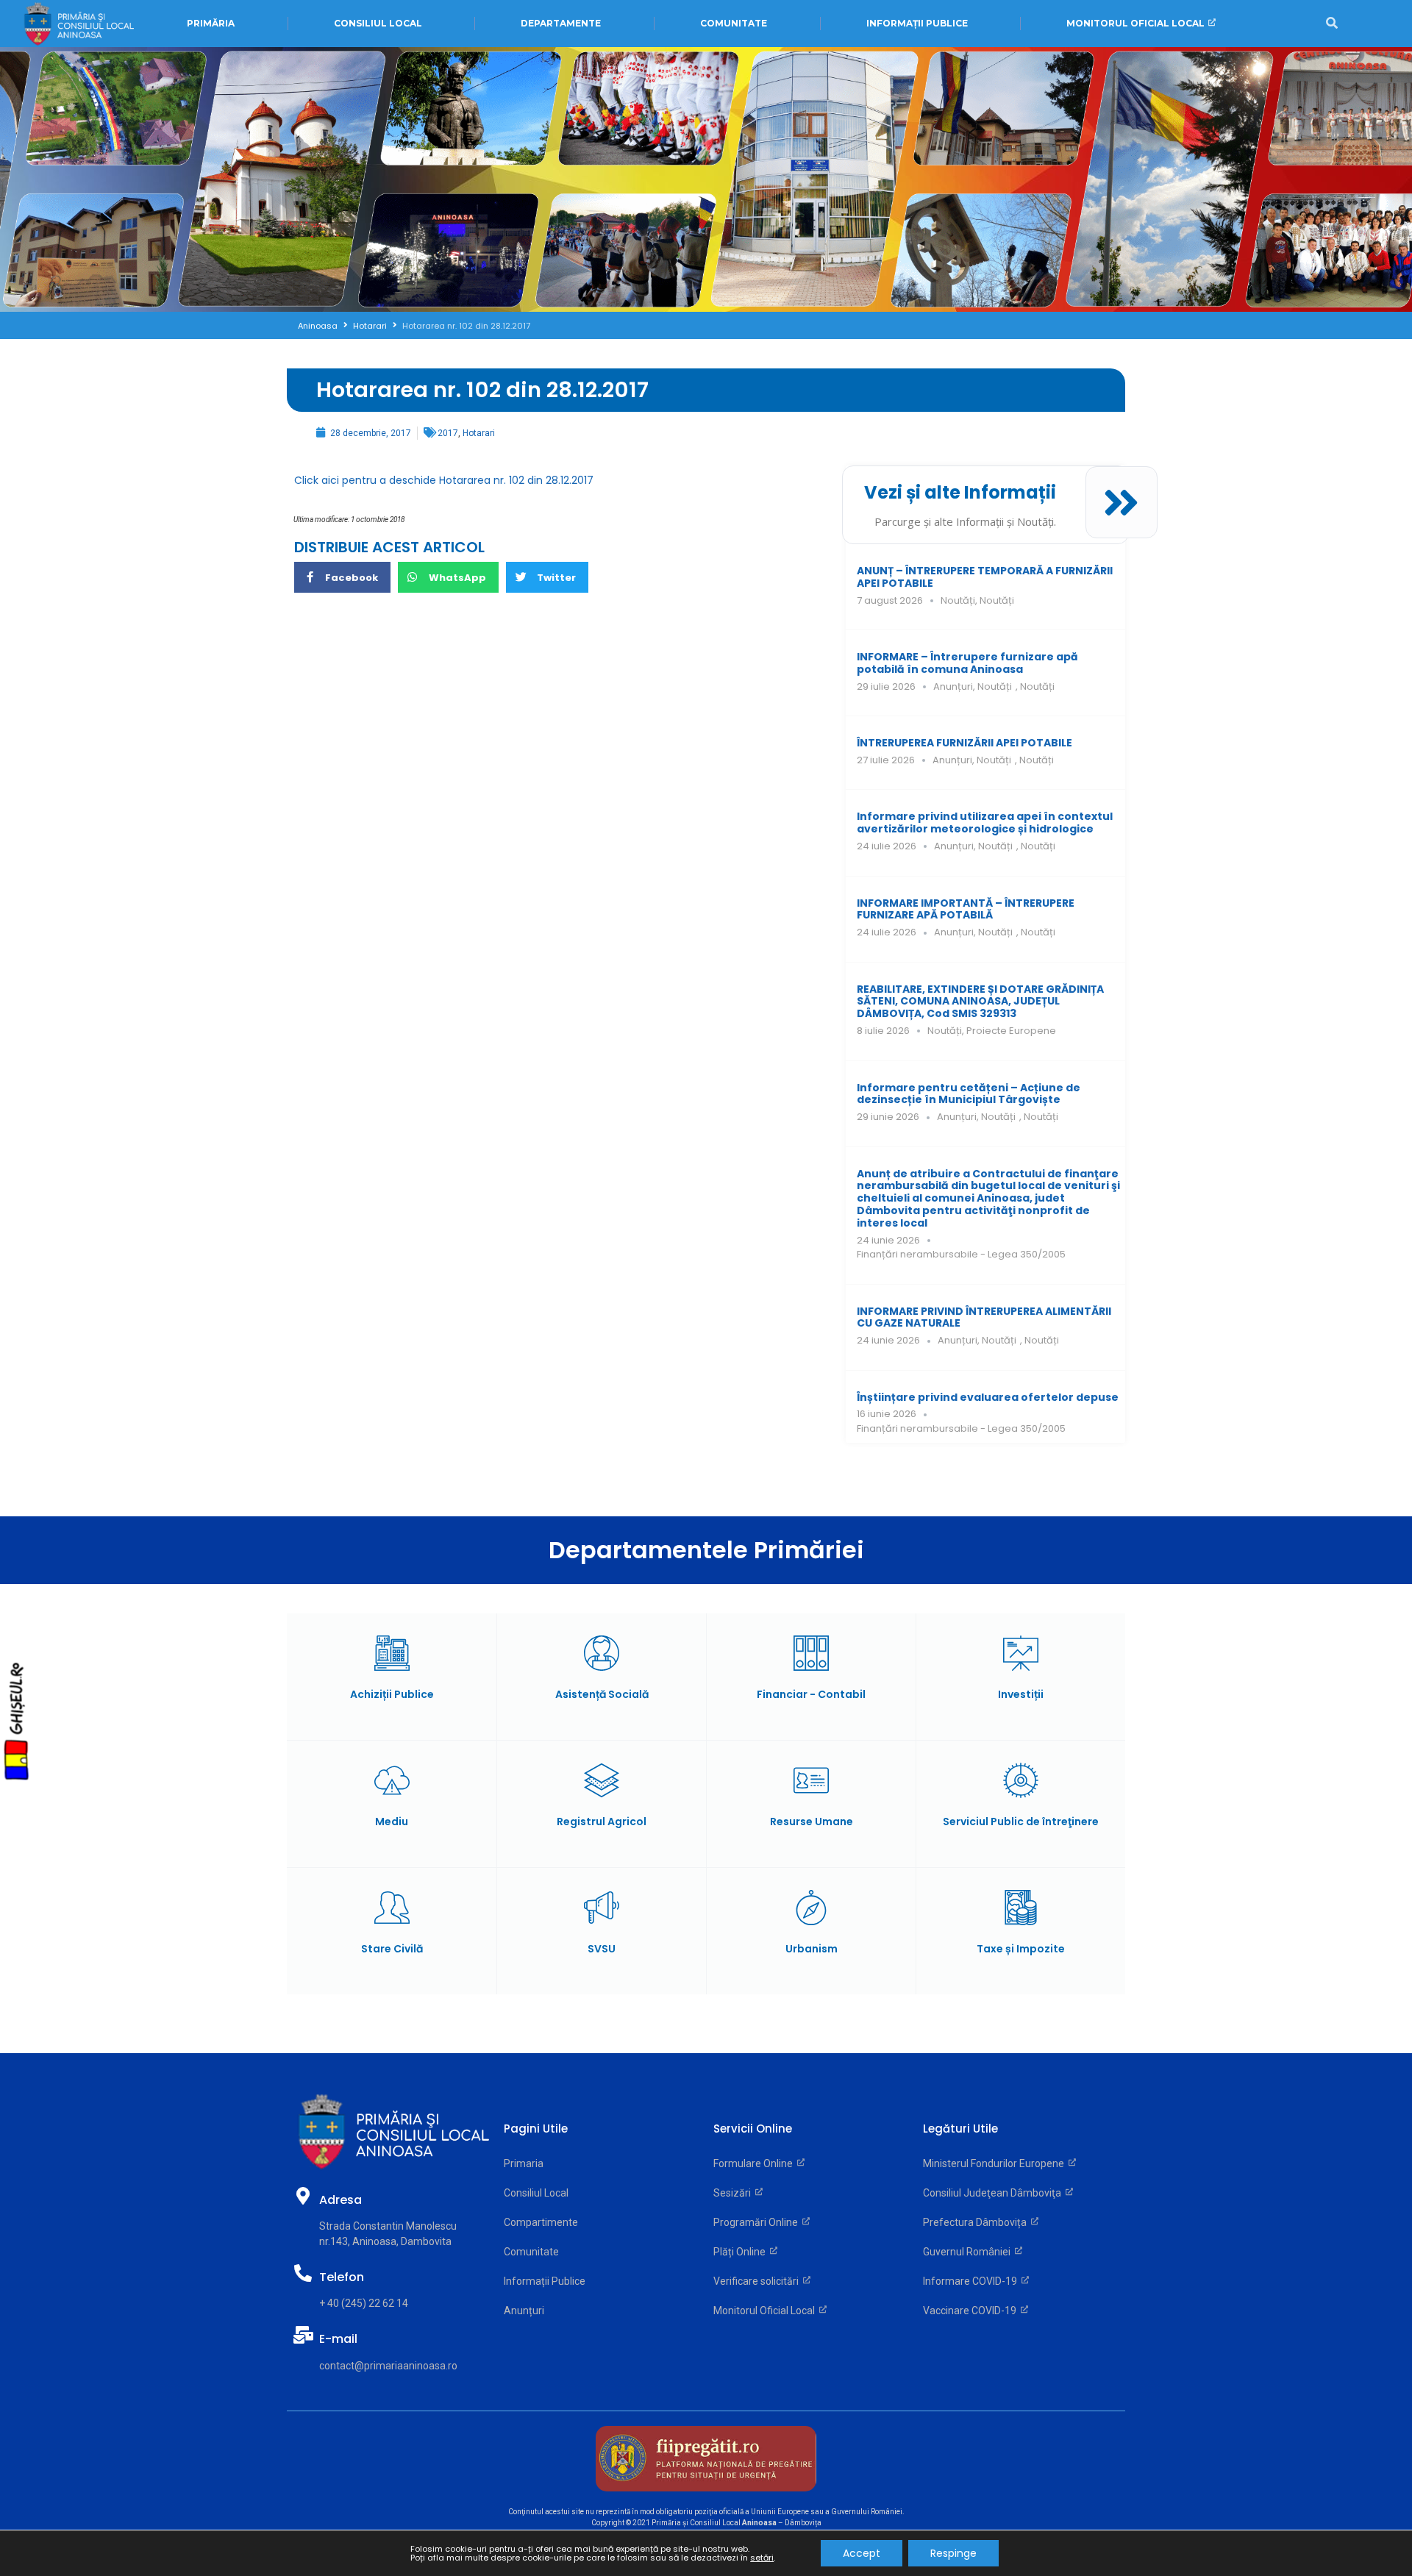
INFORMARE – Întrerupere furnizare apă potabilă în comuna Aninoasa (967, 663)
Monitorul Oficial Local (766, 2311)
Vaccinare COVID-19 (972, 2311)
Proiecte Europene (1011, 1031)
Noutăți (958, 600)
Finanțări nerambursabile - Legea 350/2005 (961, 1254)
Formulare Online (755, 2163)
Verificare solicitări (758, 2281)
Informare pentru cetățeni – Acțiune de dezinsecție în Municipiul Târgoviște (969, 1094)
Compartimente (541, 2222)
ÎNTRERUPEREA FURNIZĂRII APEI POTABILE (964, 743)
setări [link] (762, 2558)
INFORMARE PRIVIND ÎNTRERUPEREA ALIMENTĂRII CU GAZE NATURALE (984, 1317)
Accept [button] (862, 2553)
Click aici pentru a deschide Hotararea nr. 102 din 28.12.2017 (444, 480)
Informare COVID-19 (972, 2281)
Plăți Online (742, 2252)
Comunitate (531, 2252)
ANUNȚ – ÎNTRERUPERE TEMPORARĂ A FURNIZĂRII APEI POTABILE (985, 577)
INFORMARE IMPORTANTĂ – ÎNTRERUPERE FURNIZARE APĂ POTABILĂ (966, 909)
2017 (448, 433)
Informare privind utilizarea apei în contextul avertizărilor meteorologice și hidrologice (985, 823)
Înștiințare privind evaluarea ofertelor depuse (988, 1397)
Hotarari (370, 326)
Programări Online (758, 2222)
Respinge (953, 2553)
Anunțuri (953, 686)
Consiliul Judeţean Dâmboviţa (994, 2193)
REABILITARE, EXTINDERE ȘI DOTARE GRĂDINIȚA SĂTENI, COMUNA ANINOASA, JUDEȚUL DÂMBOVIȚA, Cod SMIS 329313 (980, 1002)
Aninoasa (318, 326)
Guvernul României (969, 2252)
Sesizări (734, 2193)
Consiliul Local (536, 2193)
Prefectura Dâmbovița (977, 2222)
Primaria (524, 2163)
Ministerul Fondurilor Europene (996, 2163)
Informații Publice (545, 2281)
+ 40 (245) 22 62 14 (364, 2303)
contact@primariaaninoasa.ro (388, 2366)
